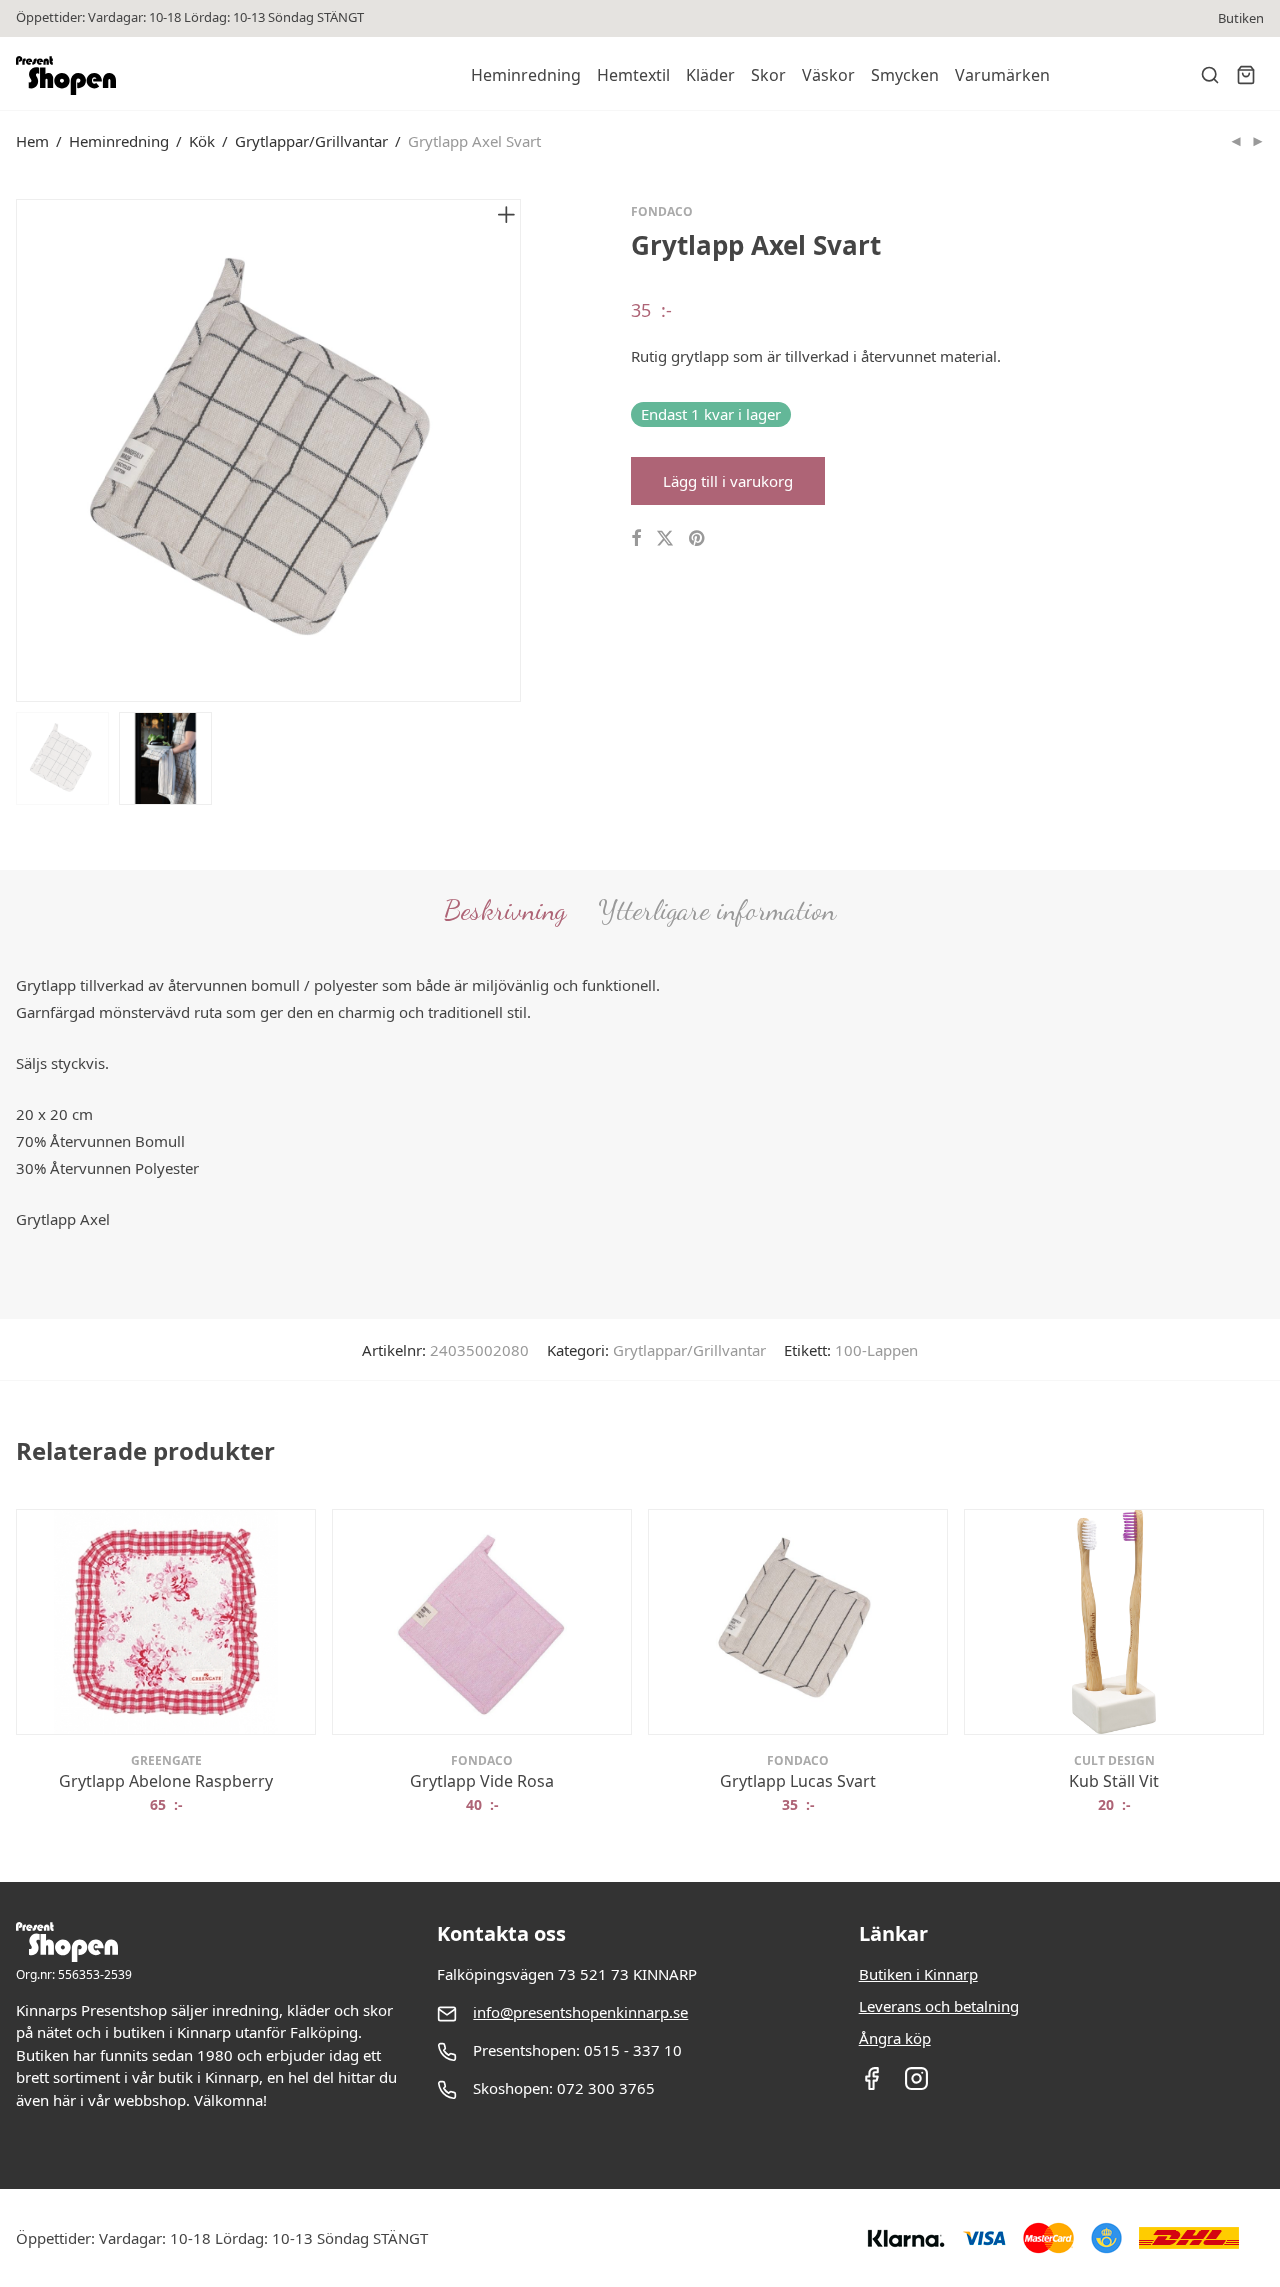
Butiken (1241, 18)
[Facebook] (871, 2085)
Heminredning (526, 75)
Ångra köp (895, 2038)
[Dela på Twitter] (665, 538)
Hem (32, 141)
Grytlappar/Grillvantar (311, 141)
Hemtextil (633, 75)
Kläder (710, 75)
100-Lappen (876, 1350)
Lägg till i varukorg (728, 481)
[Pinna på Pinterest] (698, 538)
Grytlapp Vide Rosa (482, 1781)
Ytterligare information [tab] (717, 910)
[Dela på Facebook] (636, 538)
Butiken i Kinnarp (918, 1974)
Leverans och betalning (939, 2006)
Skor (768, 75)
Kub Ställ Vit (1114, 1781)
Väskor (828, 75)
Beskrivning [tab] (505, 910)
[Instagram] (916, 2085)
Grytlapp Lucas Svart (798, 1781)
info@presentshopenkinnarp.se (580, 2012)
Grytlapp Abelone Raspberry (166, 1781)
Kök (202, 141)
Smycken (905, 75)
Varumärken (1002, 75)
